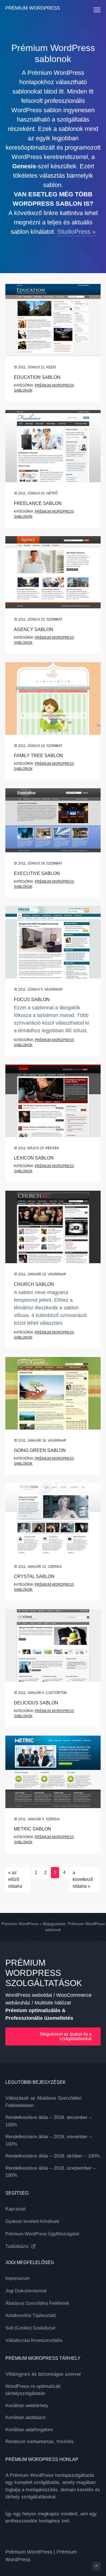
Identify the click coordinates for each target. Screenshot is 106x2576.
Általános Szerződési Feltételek (37, 2303)
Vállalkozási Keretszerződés (34, 2340)
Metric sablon (33, 1829)
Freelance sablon (38, 503)
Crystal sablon (34, 1576)
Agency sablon (33, 629)
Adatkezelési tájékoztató (31, 2315)
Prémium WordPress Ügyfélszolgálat (42, 2234)
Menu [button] (91, 10)
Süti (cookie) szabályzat (30, 2328)
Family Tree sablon (38, 756)
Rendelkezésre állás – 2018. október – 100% (53, 2156)
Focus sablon (32, 1000)
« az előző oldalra (15, 1879)
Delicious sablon (36, 1703)
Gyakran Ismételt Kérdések (32, 2221)
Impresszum (18, 2278)
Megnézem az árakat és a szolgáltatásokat (66, 2036)
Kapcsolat (15, 2209)
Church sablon (34, 1284)
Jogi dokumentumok (26, 2291)
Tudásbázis (18, 2246)
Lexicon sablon (34, 1158)
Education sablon (37, 377)
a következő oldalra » (83, 1879)
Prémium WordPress (33, 8)
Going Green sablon (40, 1450)
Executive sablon (37, 873)
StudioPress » (76, 232)
